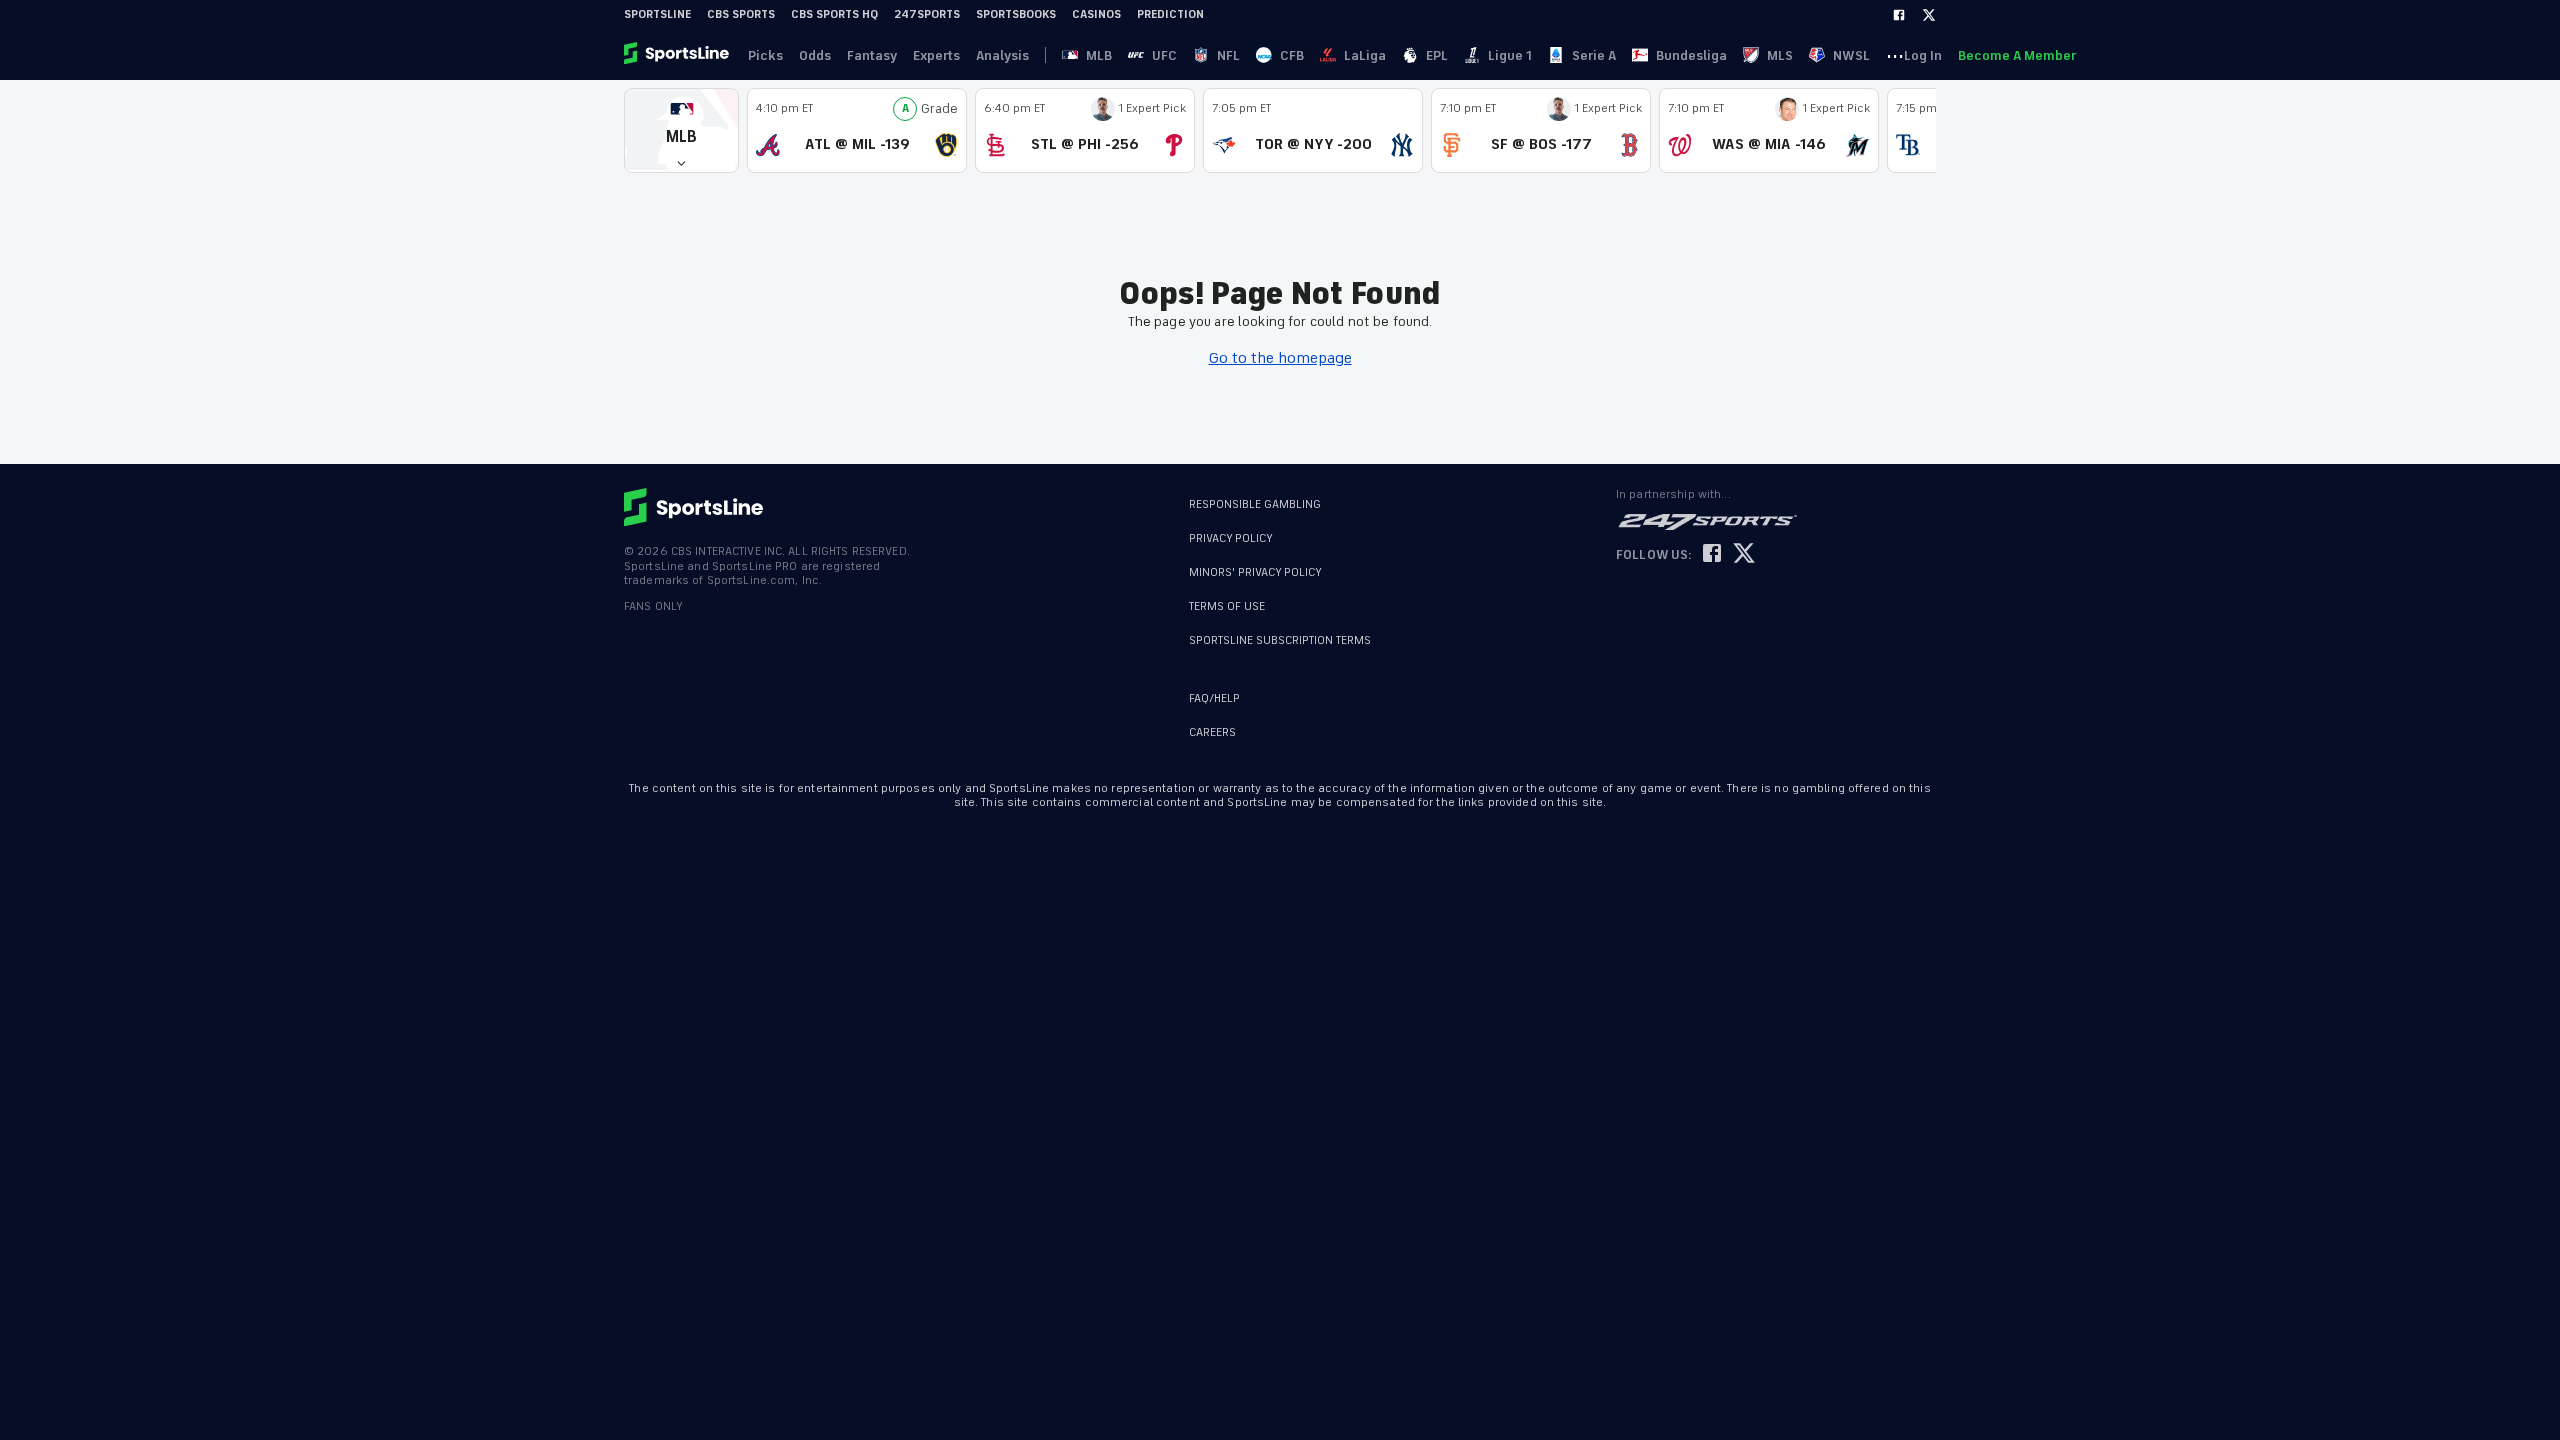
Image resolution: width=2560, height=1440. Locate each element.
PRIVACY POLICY (1231, 538)
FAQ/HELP (1214, 698)
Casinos (1096, 14)
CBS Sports (741, 14)
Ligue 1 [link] (1510, 55)
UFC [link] (1164, 55)
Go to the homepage (1280, 358)
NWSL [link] (1851, 55)
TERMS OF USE (1227, 606)
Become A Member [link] (2017, 55)
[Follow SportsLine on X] (1744, 554)
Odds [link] (815, 55)
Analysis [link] (1002, 55)
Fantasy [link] (872, 55)
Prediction (1170, 14)
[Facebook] (1899, 15)
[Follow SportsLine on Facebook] (1712, 554)
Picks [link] (765, 55)
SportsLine (657, 14)
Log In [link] (1923, 55)
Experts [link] (936, 55)
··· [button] (1895, 55)
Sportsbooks (1016, 14)
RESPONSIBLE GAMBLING (1255, 504)
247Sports (927, 14)
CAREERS (1212, 732)
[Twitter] (1929, 15)
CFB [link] (1292, 55)
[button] (681, 130)
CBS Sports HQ (834, 14)
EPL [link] (1437, 55)
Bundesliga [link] (1691, 55)
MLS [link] (1780, 55)
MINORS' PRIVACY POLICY (1255, 572)
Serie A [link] (1594, 55)
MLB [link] (1099, 55)
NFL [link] (1228, 55)
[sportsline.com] (678, 55)
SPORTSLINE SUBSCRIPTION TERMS (1280, 640)
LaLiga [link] (1365, 55)
